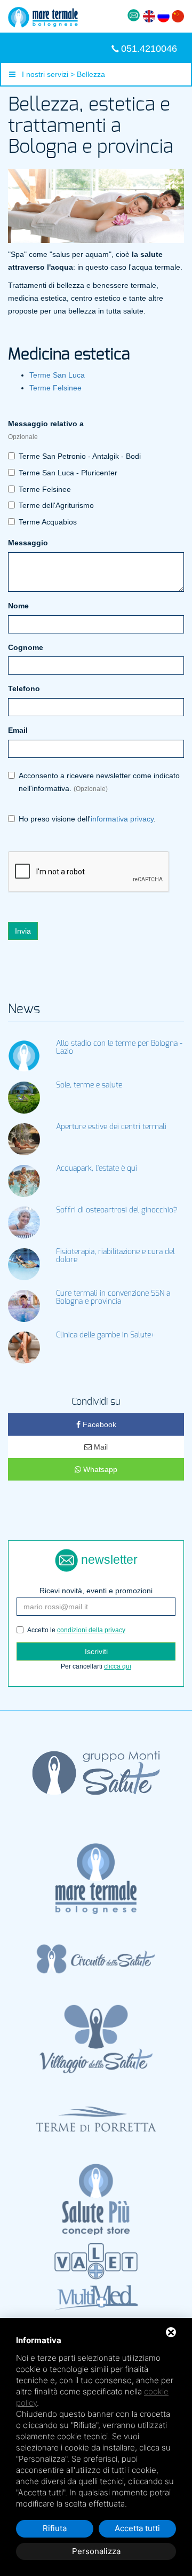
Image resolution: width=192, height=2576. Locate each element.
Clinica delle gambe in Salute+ (105, 1335)
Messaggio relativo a (46, 430)
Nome (18, 606)
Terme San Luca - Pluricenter (68, 473)
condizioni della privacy (91, 1630)
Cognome (26, 647)
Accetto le (76, 1630)
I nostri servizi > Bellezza (60, 74)
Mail (100, 1447)
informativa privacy (122, 819)
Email (18, 730)
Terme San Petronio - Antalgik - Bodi (80, 456)
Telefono (24, 688)
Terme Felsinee (55, 388)
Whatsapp (99, 1469)
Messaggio (28, 543)
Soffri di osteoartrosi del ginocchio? (117, 1210)
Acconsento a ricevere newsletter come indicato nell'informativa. (99, 782)
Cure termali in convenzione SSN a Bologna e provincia (113, 1298)
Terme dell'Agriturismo (56, 505)
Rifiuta (55, 2528)
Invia (23, 931)
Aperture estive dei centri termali (111, 1127)
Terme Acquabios (48, 522)
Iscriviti (96, 1651)
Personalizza (96, 2551)
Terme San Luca (57, 375)
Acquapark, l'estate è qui (97, 1169)
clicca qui (118, 1666)
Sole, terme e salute (89, 1085)
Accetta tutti (137, 2528)
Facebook (98, 1424)
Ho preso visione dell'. (87, 819)
